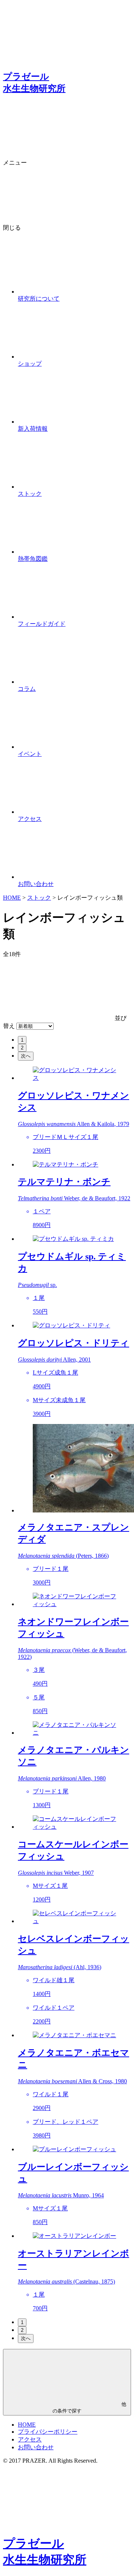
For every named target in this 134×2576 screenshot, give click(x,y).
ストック (39, 898)
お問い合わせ (36, 2447)
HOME (12, 898)
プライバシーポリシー (48, 2432)
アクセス (30, 2439)
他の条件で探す (89, 2407)
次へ (26, 1056)
